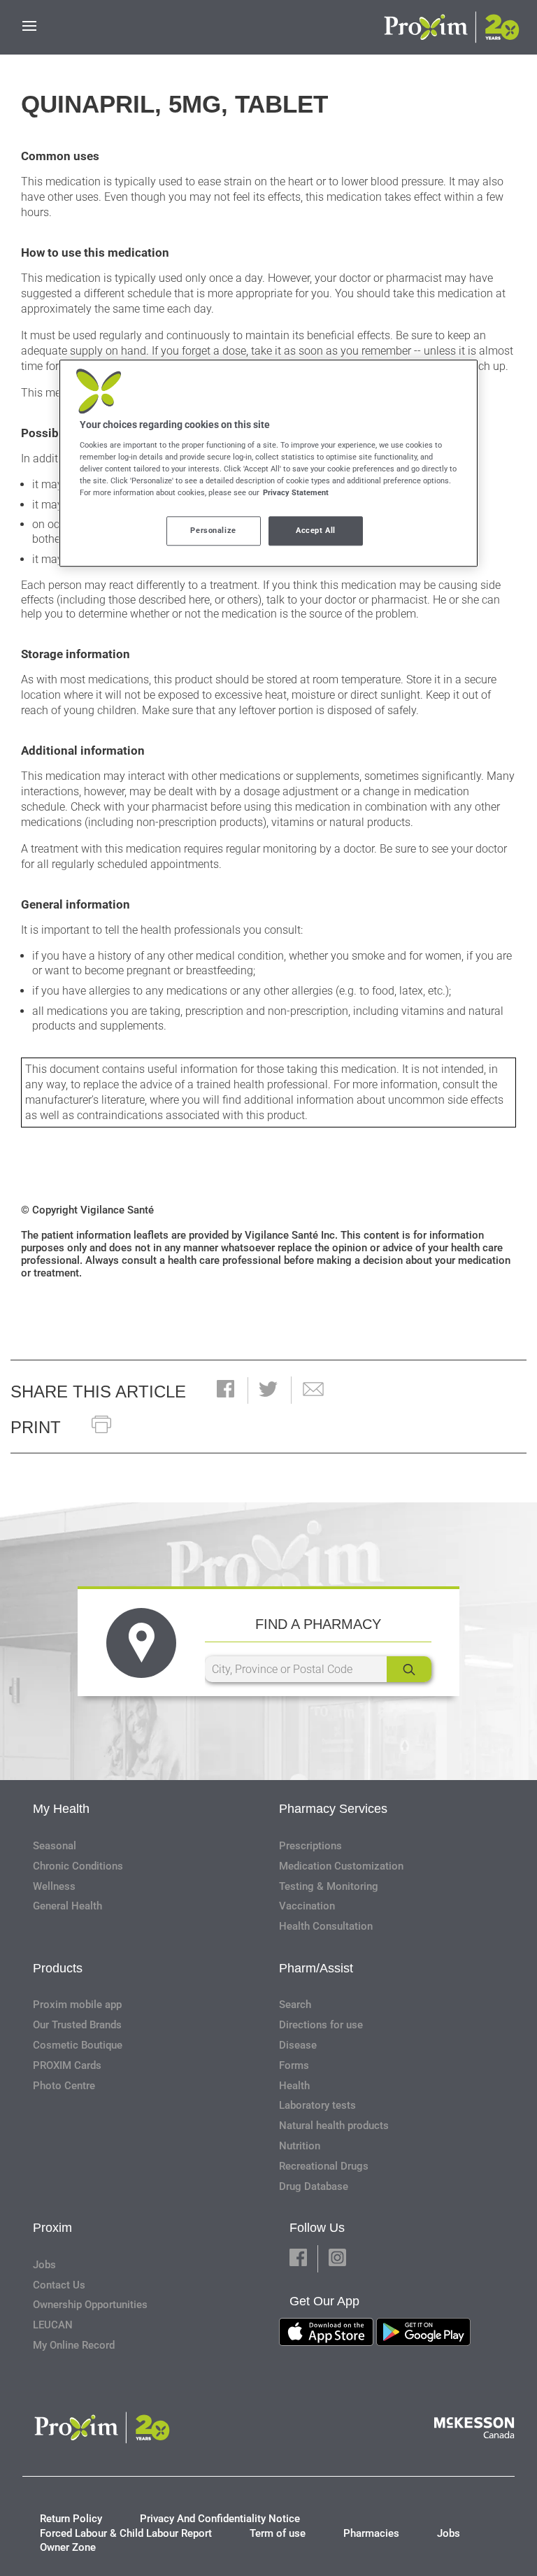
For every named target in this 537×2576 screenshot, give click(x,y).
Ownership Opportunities (90, 2305)
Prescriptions (310, 1846)
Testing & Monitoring (329, 1886)
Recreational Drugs (324, 2166)
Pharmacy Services (333, 1809)
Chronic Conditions (78, 1866)
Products (58, 1968)
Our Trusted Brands (77, 2025)
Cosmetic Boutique (78, 2045)
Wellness (54, 1886)
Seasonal (55, 1846)
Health (294, 2086)
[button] (225, 1390)
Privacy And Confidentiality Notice (220, 2519)
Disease (298, 2045)
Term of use (278, 2533)
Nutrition (300, 2146)
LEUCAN (53, 2325)
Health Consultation (326, 1926)
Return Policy (71, 2519)
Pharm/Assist (316, 1968)
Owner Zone (68, 2547)
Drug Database (314, 2186)
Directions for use (321, 2025)
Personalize (213, 531)
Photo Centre (64, 2086)
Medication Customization (341, 1866)
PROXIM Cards (67, 2065)
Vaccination (307, 1906)
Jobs (44, 2265)
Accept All (316, 531)
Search (295, 2005)
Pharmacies (371, 2533)
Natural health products (334, 2126)
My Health (61, 1809)
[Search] (409, 1669)
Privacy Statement (296, 493)
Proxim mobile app (77, 2005)
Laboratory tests (317, 2105)
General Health (67, 1906)
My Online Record (74, 2345)
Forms (294, 2065)
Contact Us (59, 2285)
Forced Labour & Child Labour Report (126, 2533)
